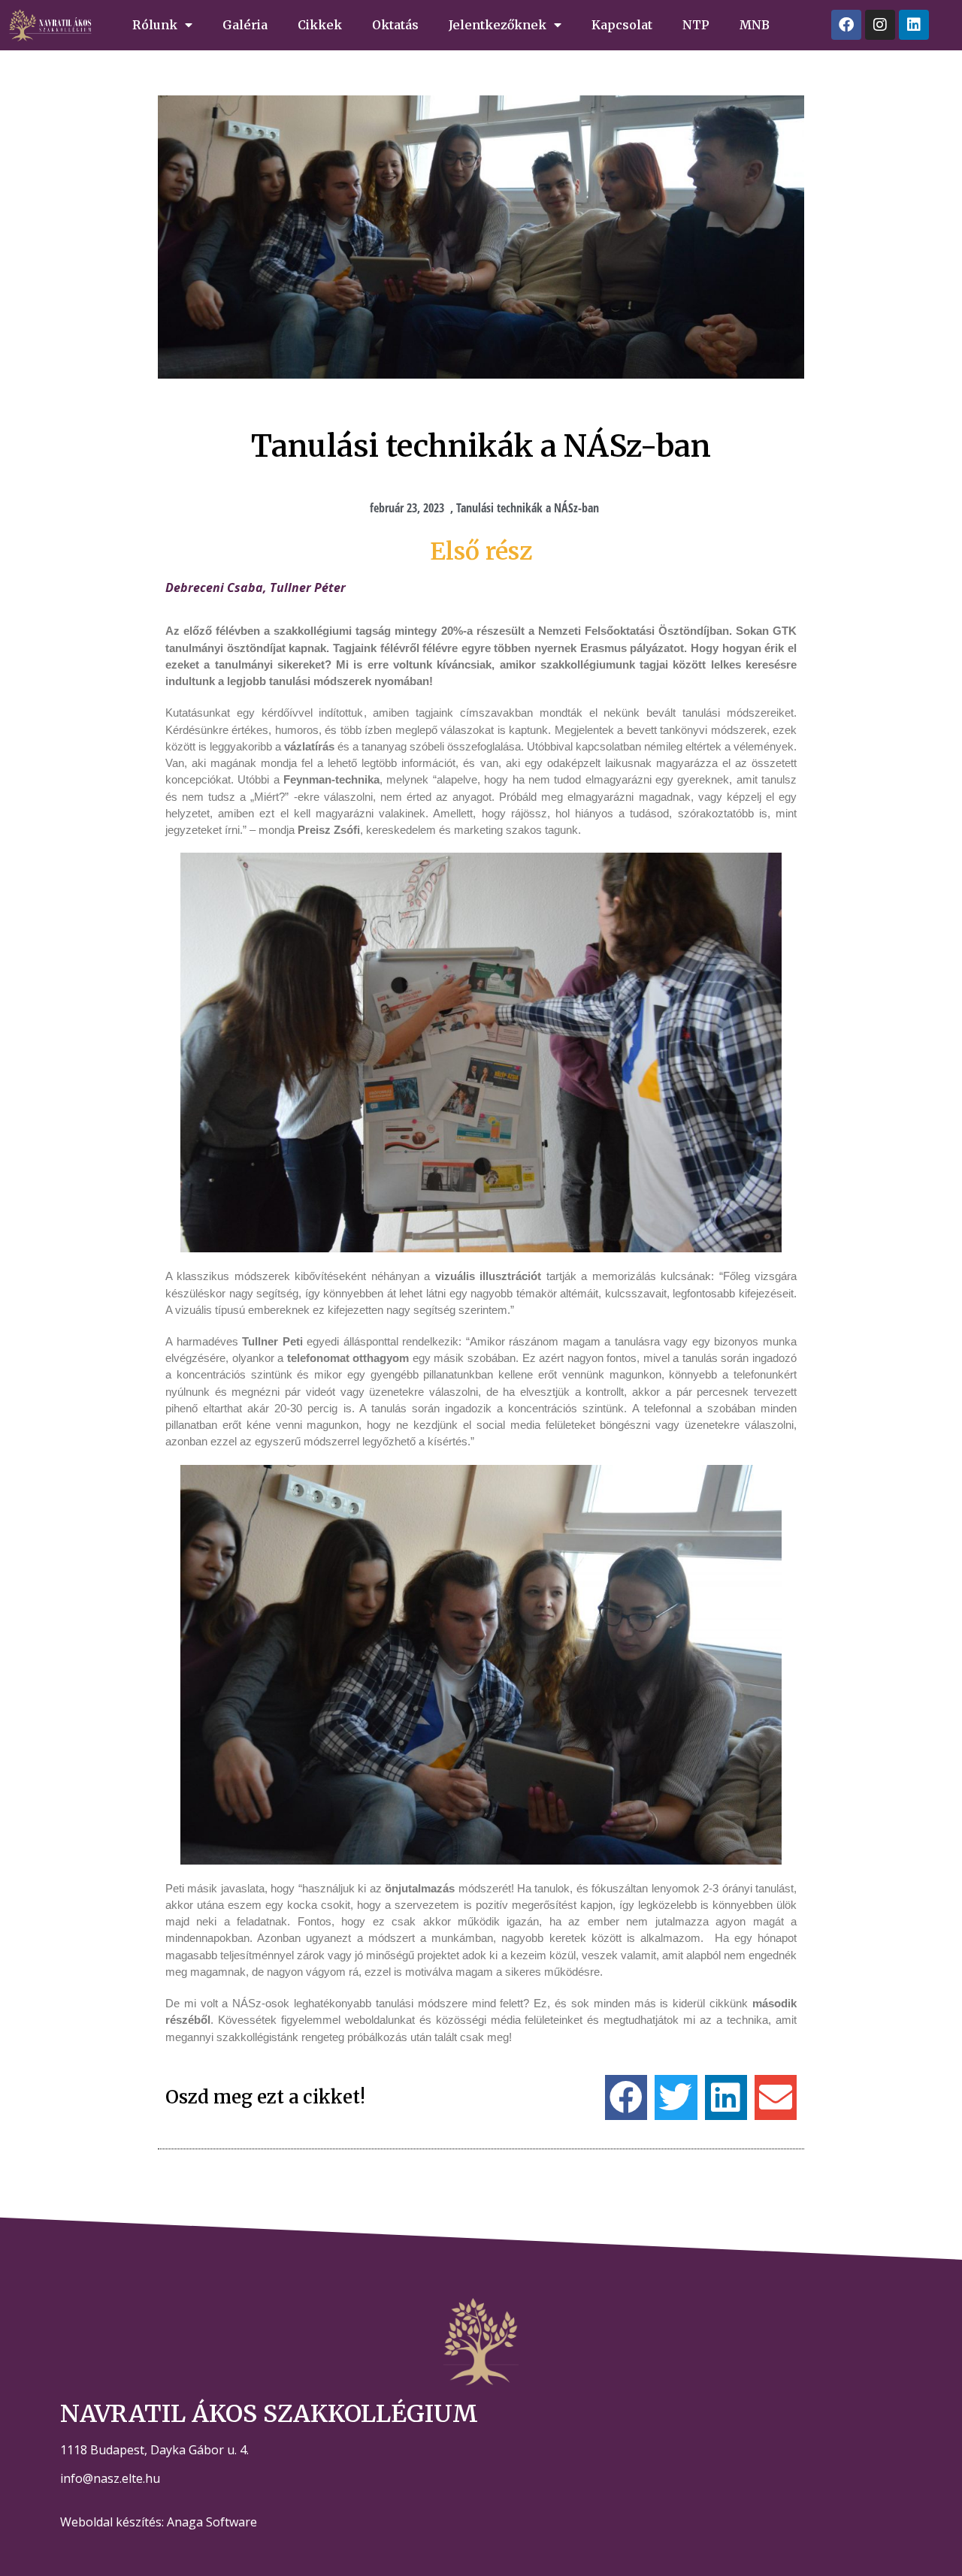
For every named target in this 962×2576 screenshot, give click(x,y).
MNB (755, 25)
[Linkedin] (914, 25)
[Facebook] (846, 25)
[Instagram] (880, 25)
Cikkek (320, 25)
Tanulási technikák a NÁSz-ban (528, 508)
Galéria (245, 25)
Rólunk (155, 25)
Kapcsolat (622, 25)
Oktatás (395, 25)
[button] (626, 2097)
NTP (696, 25)
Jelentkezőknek (498, 25)
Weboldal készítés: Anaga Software (159, 2522)
